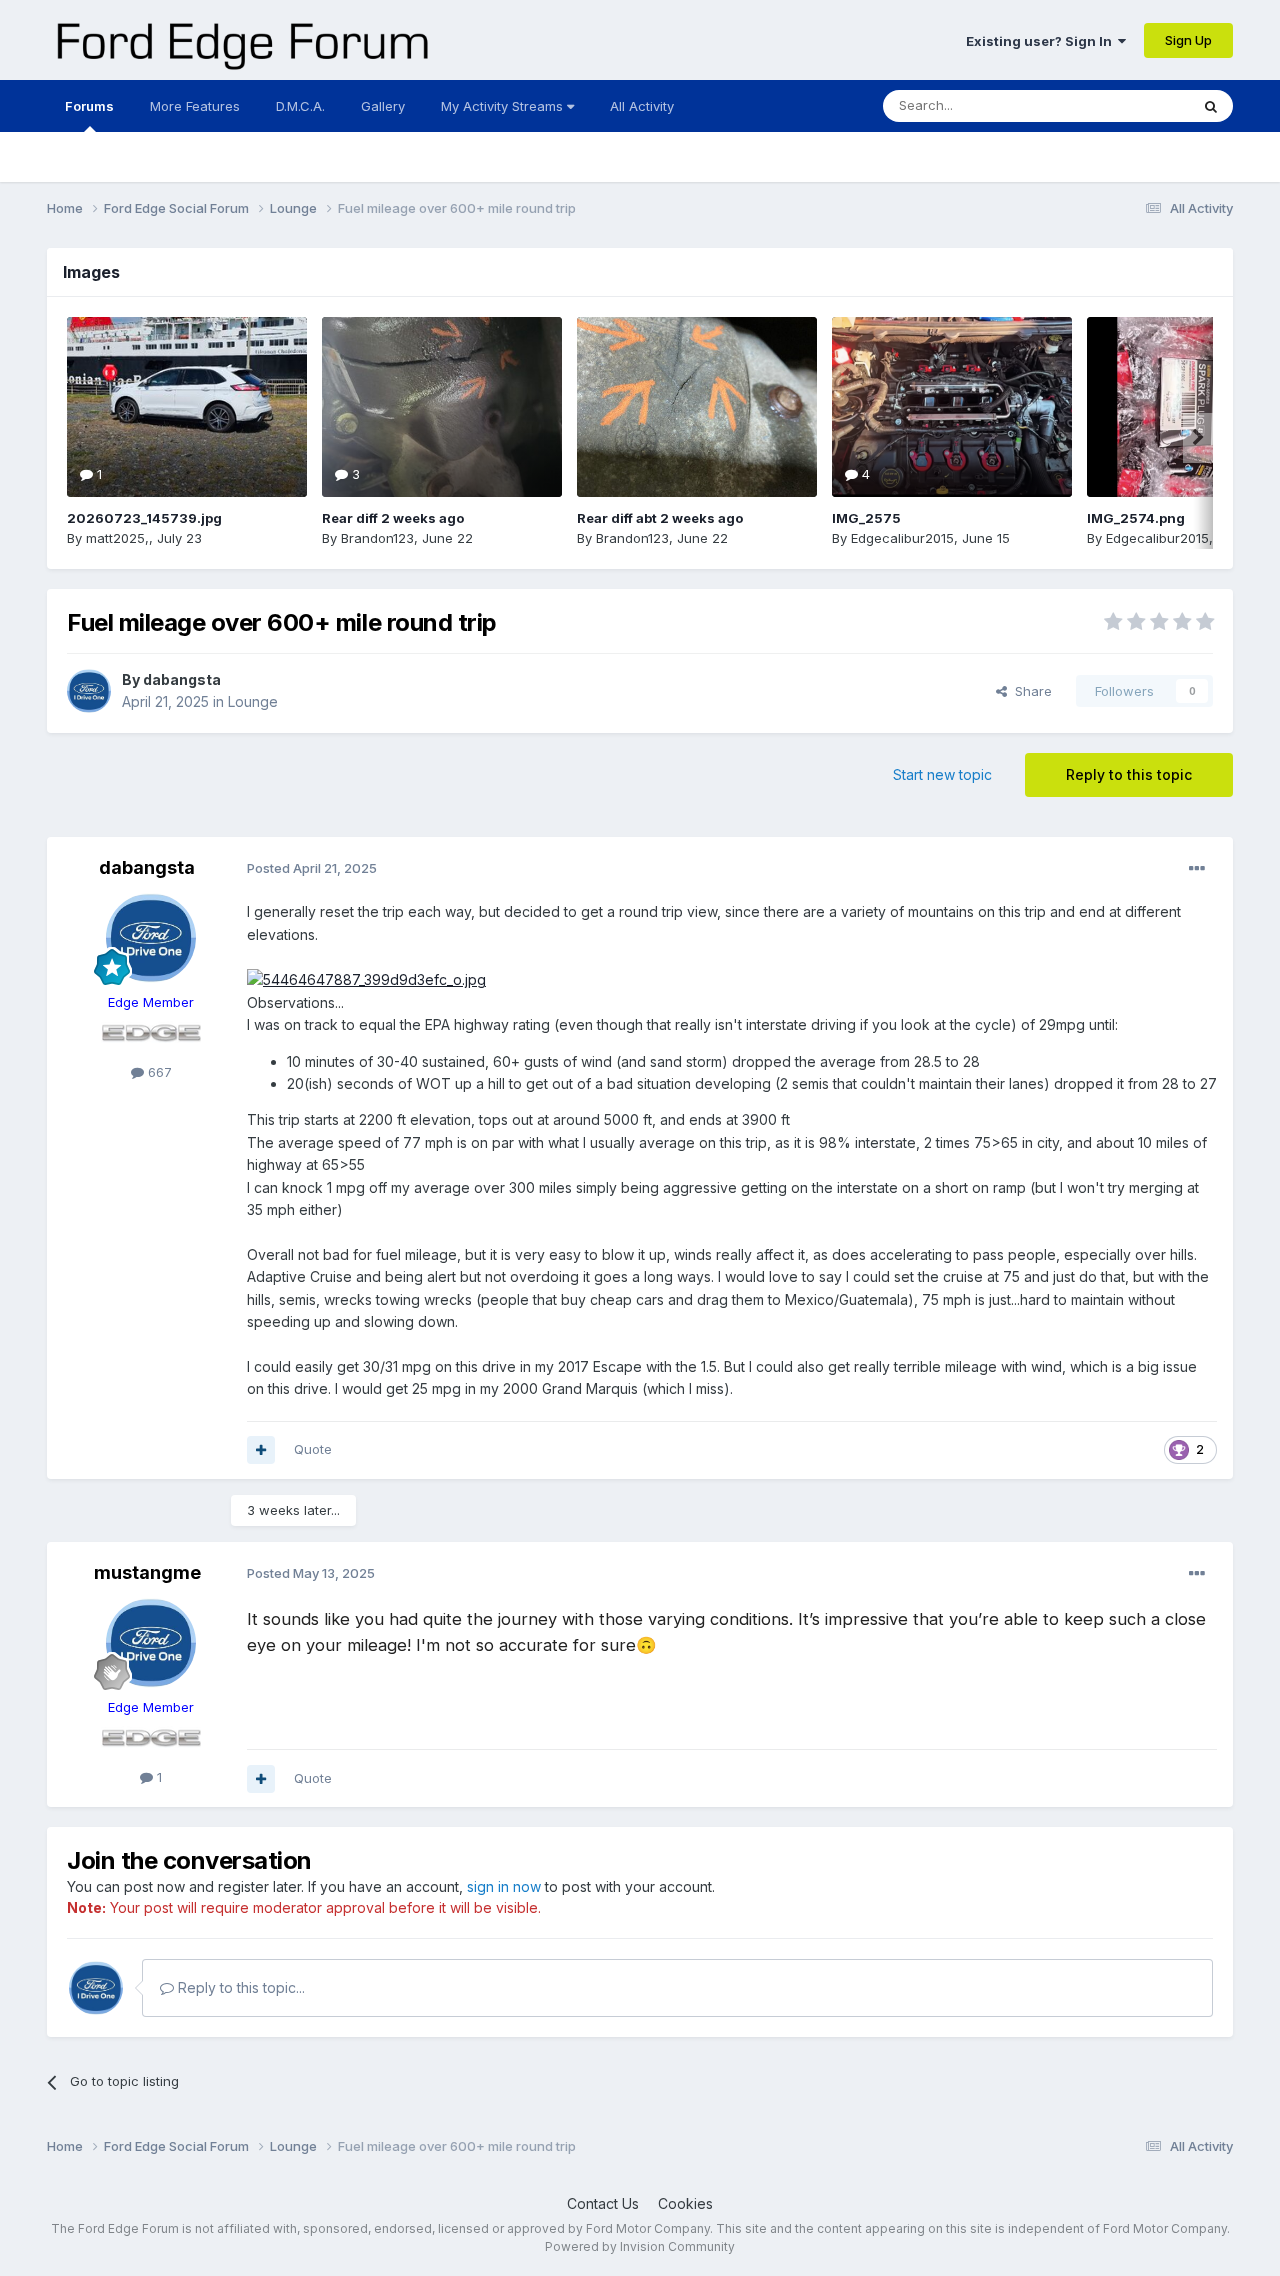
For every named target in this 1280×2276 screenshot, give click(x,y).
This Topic (1130, 105)
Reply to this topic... (239, 1987)
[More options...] (1197, 869)
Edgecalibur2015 (902, 538)
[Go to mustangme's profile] (151, 1643)
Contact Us (603, 2203)
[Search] (1211, 106)
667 (158, 1072)
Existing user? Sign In (1042, 41)
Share (1029, 691)
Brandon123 (377, 538)
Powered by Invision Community (640, 2246)
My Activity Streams (504, 106)
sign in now (504, 1886)
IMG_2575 (866, 518)
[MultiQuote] (261, 1450)
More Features (195, 106)
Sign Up (1188, 40)
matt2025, (117, 538)
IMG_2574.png (1136, 518)
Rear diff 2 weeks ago (393, 518)
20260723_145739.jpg (144, 518)
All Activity (642, 106)
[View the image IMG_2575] (952, 407)
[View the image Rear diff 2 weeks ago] (442, 407)
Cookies (685, 2203)
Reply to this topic (1129, 774)
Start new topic (942, 774)
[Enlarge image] (366, 979)
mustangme (147, 1572)
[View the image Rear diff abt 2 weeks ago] (697, 407)
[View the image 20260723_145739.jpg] (187, 407)
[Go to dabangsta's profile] (89, 691)
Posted (312, 868)
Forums (89, 106)
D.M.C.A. (300, 106)
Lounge (253, 701)
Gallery (383, 106)
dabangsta (182, 679)
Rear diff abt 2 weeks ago (660, 518)
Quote (313, 1449)
